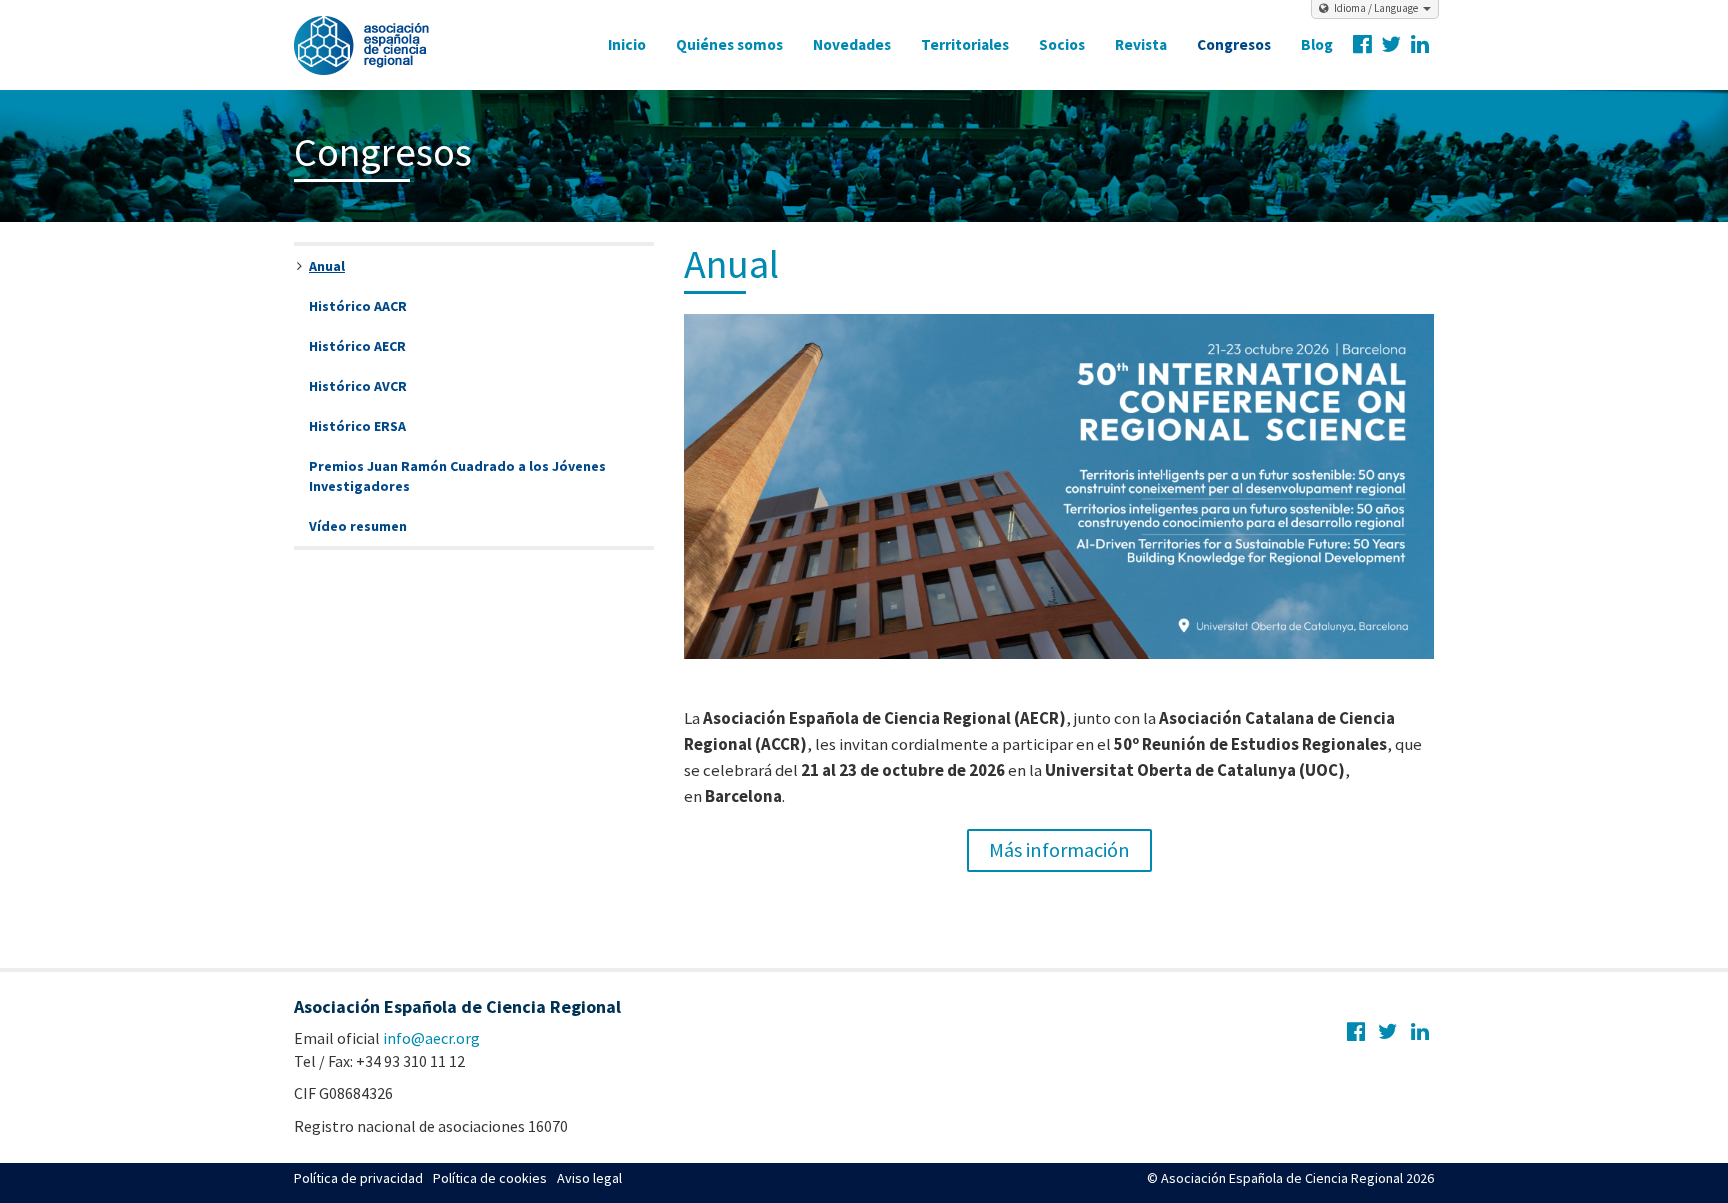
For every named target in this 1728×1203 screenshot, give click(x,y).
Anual (327, 266)
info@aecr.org (431, 1038)
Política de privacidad (358, 1178)
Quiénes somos (729, 44)
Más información (1059, 850)
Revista (1141, 44)
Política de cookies (490, 1178)
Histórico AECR (357, 346)
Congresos (1234, 44)
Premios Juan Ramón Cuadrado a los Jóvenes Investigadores (457, 476)
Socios (1062, 44)
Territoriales (965, 44)
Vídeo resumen (358, 526)
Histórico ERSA (357, 426)
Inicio (627, 44)
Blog (1317, 44)
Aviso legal (589, 1178)
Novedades (852, 44)
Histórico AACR (358, 306)
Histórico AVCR (358, 386)
